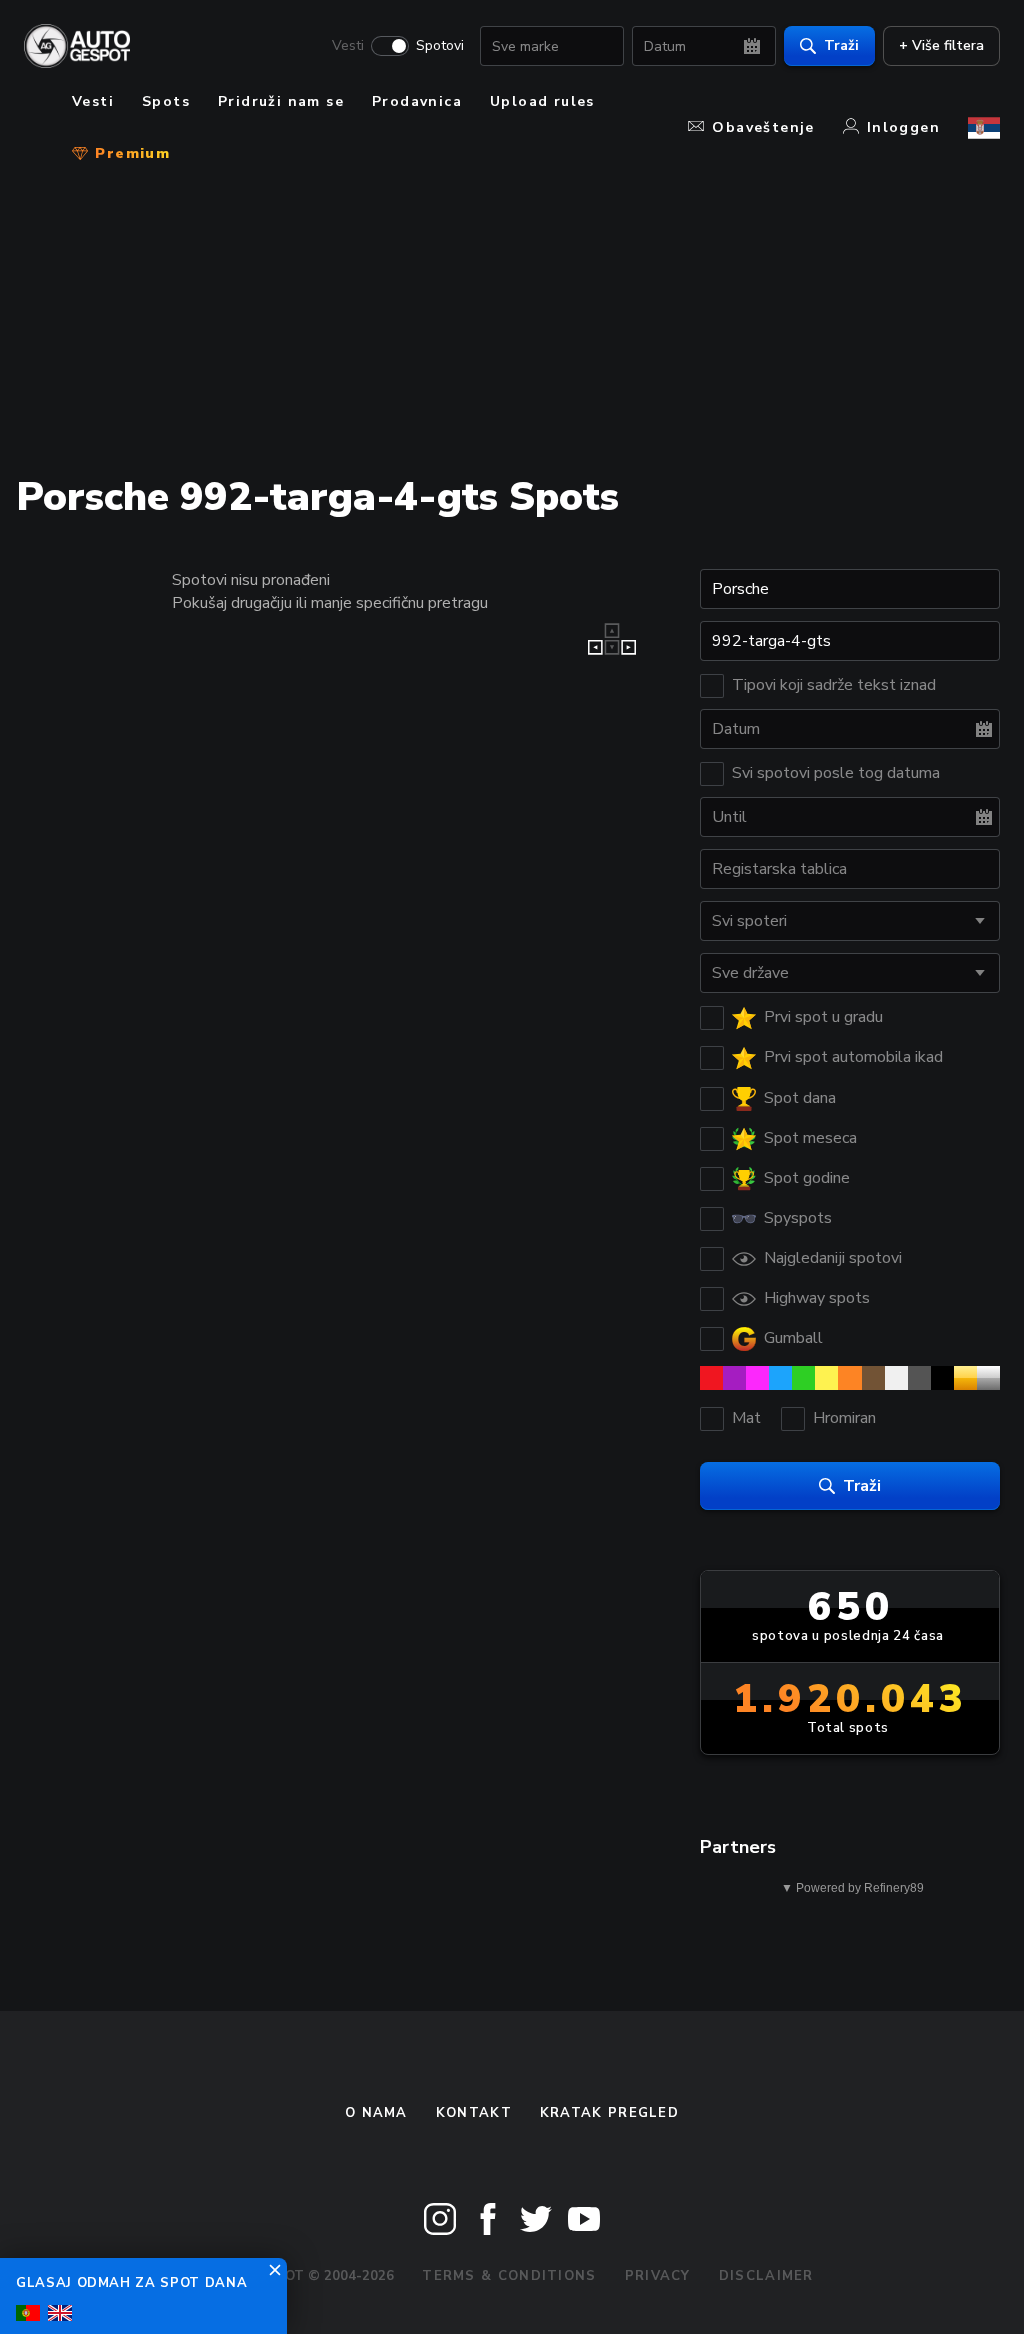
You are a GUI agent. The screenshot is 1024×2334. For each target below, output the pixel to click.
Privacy (658, 2276)
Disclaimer (766, 2276)
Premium (130, 153)
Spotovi (440, 46)
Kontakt (474, 2113)
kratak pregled (609, 2113)
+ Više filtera (941, 45)
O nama (376, 2113)
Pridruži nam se (281, 101)
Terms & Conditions (509, 2276)
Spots (166, 101)
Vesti (348, 46)
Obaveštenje (763, 127)
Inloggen (903, 127)
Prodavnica (417, 101)
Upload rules (542, 101)
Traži (841, 45)
